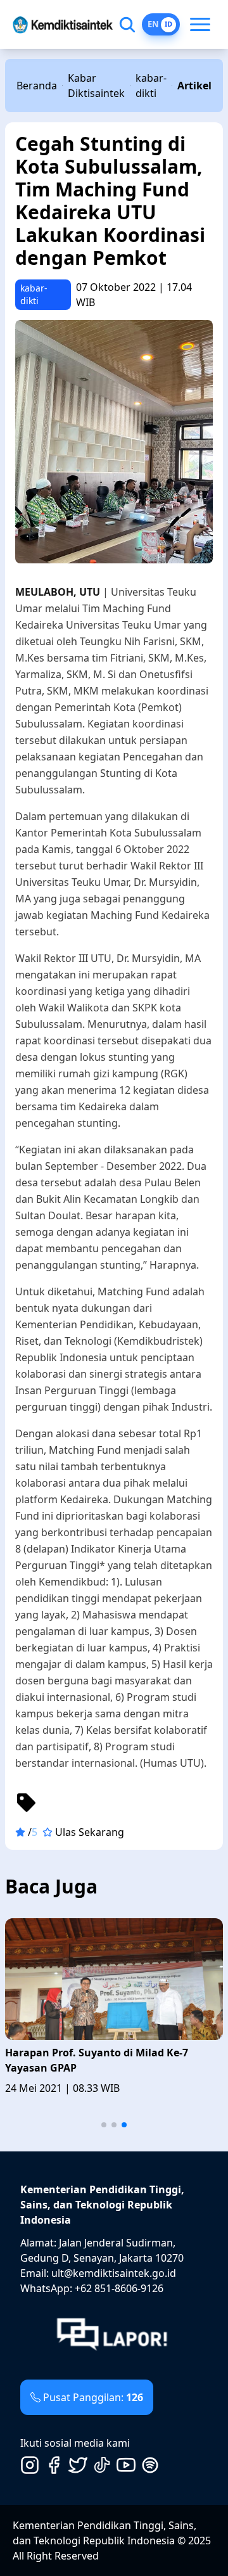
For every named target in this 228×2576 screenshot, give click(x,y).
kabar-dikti (151, 86)
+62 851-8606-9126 (119, 2288)
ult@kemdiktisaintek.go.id (114, 2273)
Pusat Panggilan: (93, 2397)
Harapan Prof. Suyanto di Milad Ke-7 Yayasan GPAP (97, 2060)
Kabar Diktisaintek (96, 86)
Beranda (37, 86)
